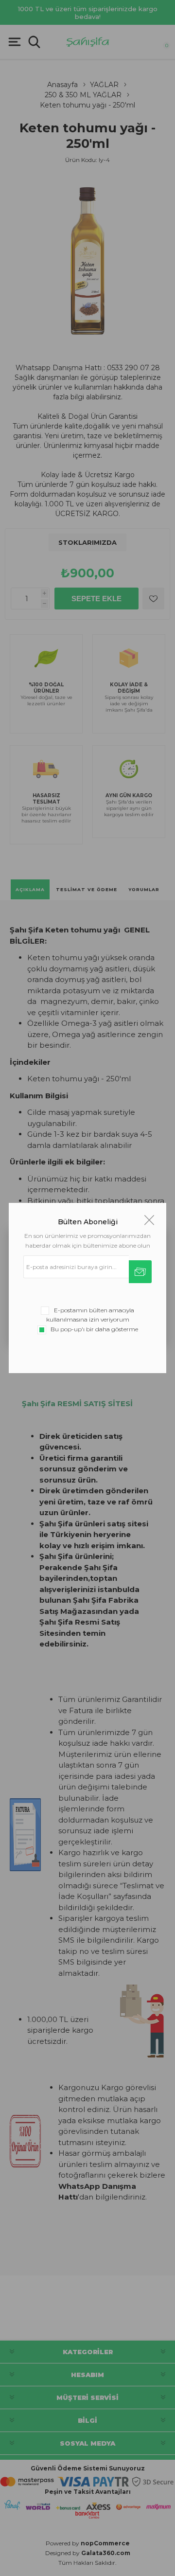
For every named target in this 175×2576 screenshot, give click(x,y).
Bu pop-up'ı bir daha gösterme (94, 1329)
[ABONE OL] (140, 1272)
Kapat (149, 1220)
